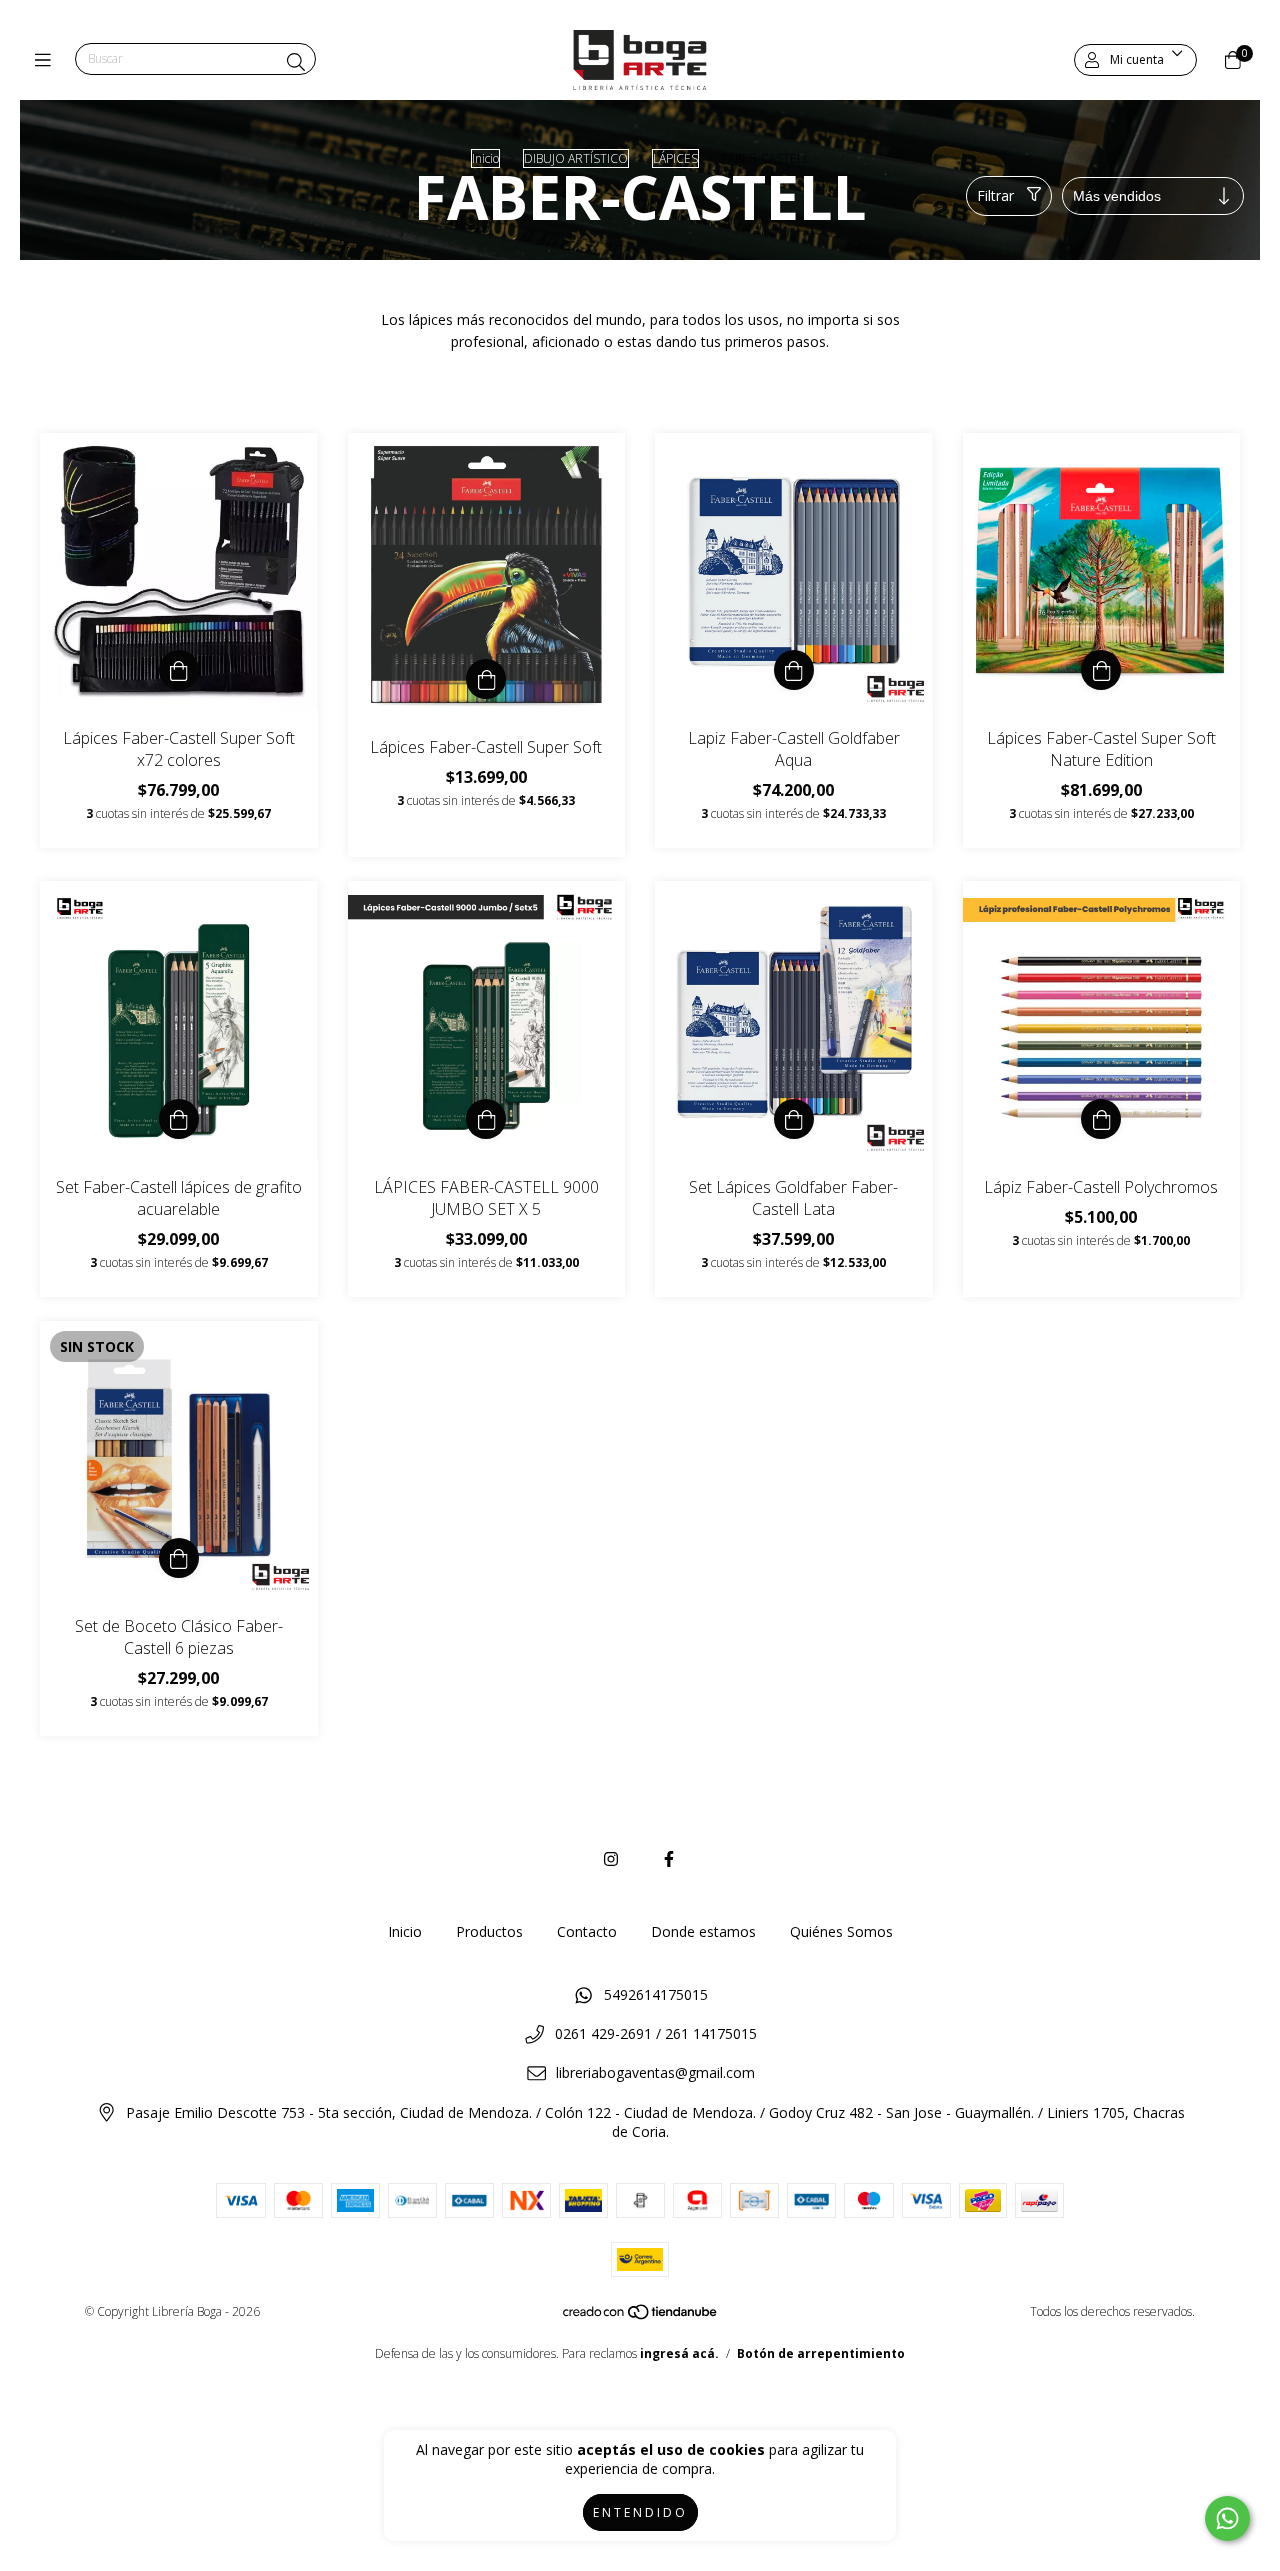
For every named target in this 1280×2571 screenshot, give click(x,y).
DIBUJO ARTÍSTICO (576, 158)
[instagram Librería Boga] (611, 1859)
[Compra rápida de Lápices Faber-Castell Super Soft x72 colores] (179, 670)
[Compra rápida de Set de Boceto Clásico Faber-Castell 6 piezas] (179, 1558)
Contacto (587, 1931)
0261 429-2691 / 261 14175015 (656, 2033)
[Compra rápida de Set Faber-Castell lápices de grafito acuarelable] (179, 1119)
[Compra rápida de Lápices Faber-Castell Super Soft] (486, 679)
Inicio (485, 158)
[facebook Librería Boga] (669, 1859)
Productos (489, 1931)
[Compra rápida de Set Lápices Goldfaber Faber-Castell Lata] (794, 1119)
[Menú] (47, 60)
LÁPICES (675, 158)
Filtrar (995, 195)
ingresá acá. (679, 2353)
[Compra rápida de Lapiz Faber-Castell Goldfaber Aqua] (794, 670)
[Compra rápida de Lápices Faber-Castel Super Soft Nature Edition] (1101, 670)
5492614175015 (656, 1994)
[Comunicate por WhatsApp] (1227, 2518)
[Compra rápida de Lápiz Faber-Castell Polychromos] (1101, 1119)
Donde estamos (703, 1931)
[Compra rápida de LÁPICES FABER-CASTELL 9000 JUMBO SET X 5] (486, 1119)
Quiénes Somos (841, 1931)
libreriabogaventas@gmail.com (655, 2072)
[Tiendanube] (641, 2316)
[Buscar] (296, 62)
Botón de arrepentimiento (821, 2353)
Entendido (640, 2512)
